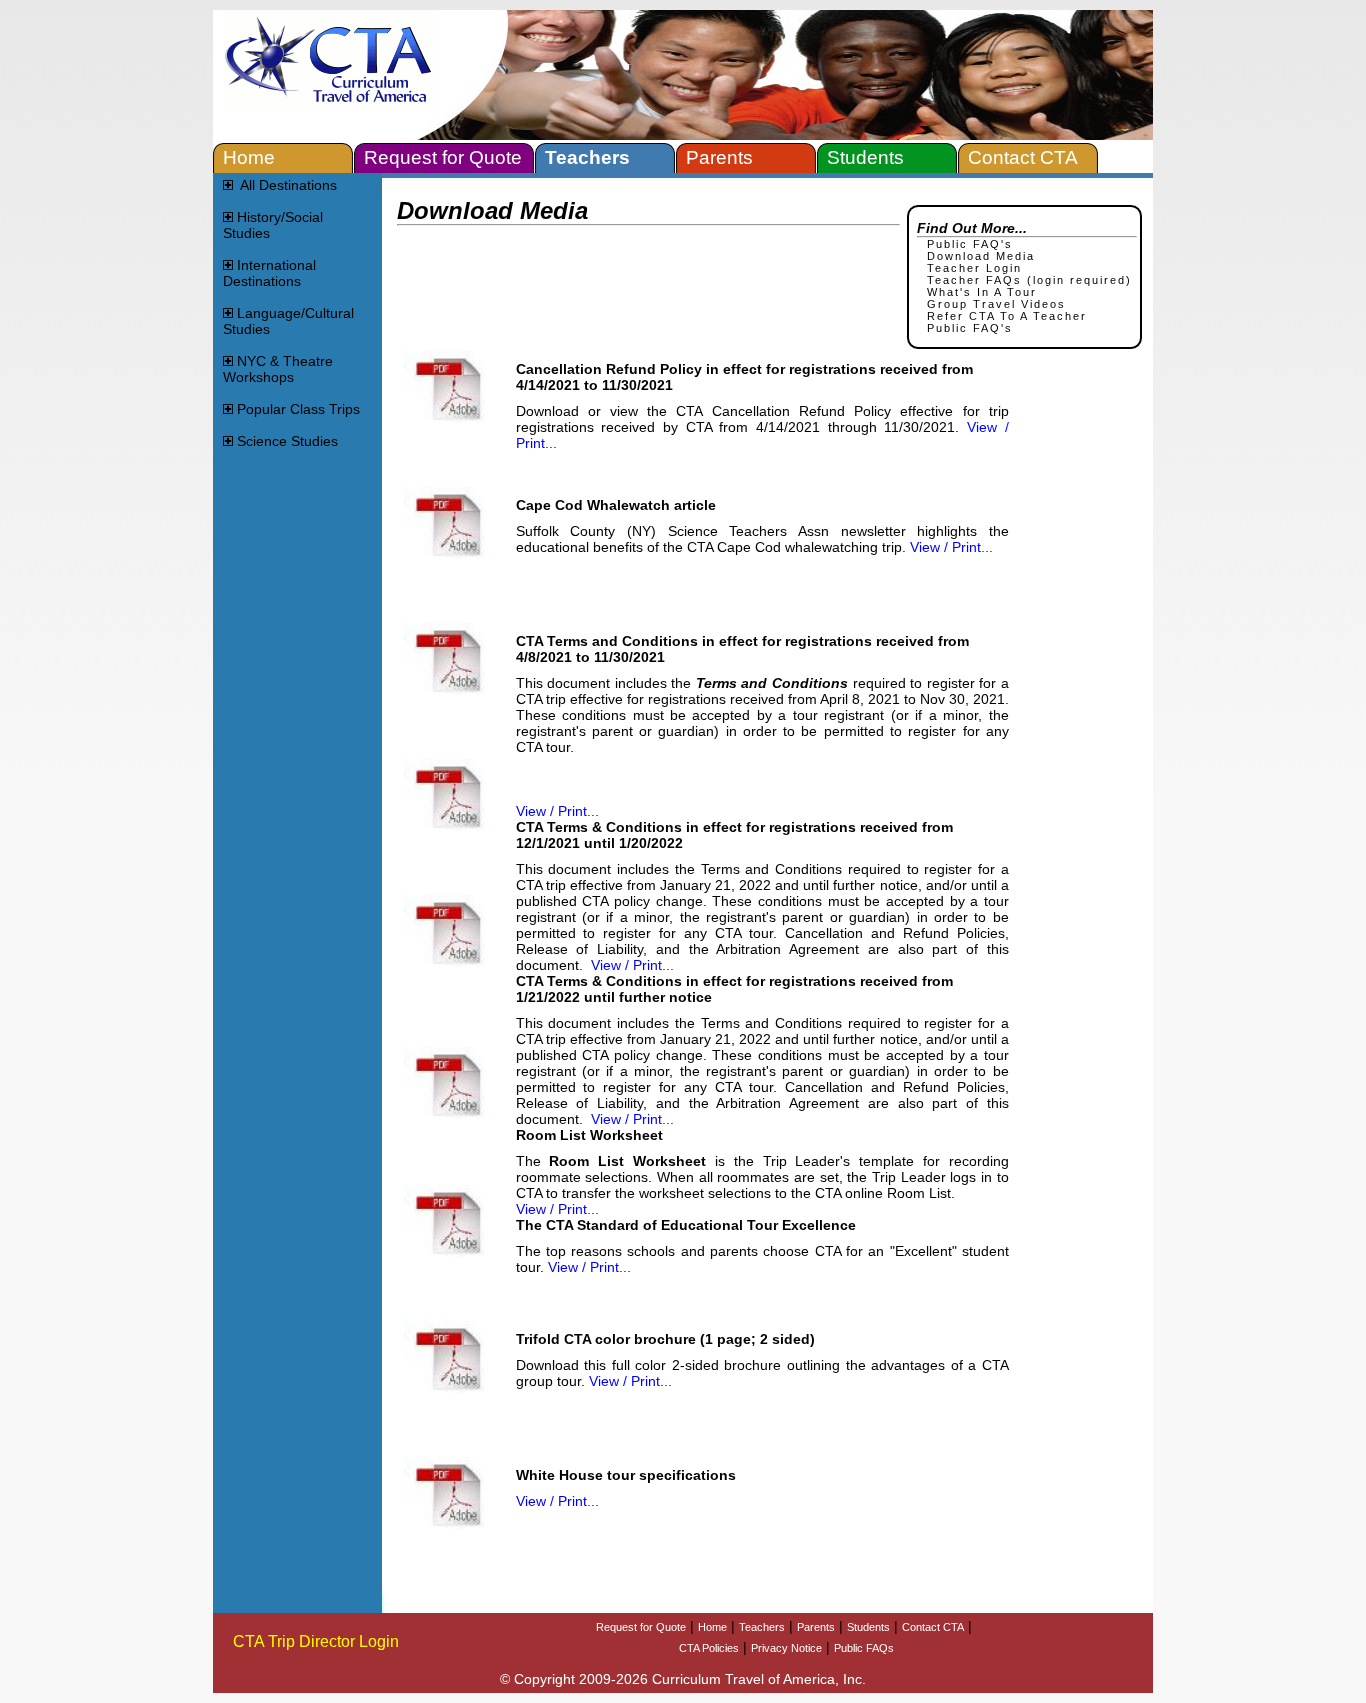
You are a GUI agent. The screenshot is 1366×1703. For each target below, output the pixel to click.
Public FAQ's (970, 244)
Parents (816, 1627)
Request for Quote (641, 1627)
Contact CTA (933, 1627)
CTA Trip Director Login (316, 1641)
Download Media (981, 256)
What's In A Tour (982, 292)
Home (712, 1627)
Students (868, 1627)
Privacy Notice (786, 1648)
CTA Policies (709, 1648)
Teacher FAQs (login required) (1029, 280)
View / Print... (951, 547)
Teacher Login (974, 268)
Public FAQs (864, 1648)
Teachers (762, 1627)
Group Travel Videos (996, 304)
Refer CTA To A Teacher (1007, 316)
